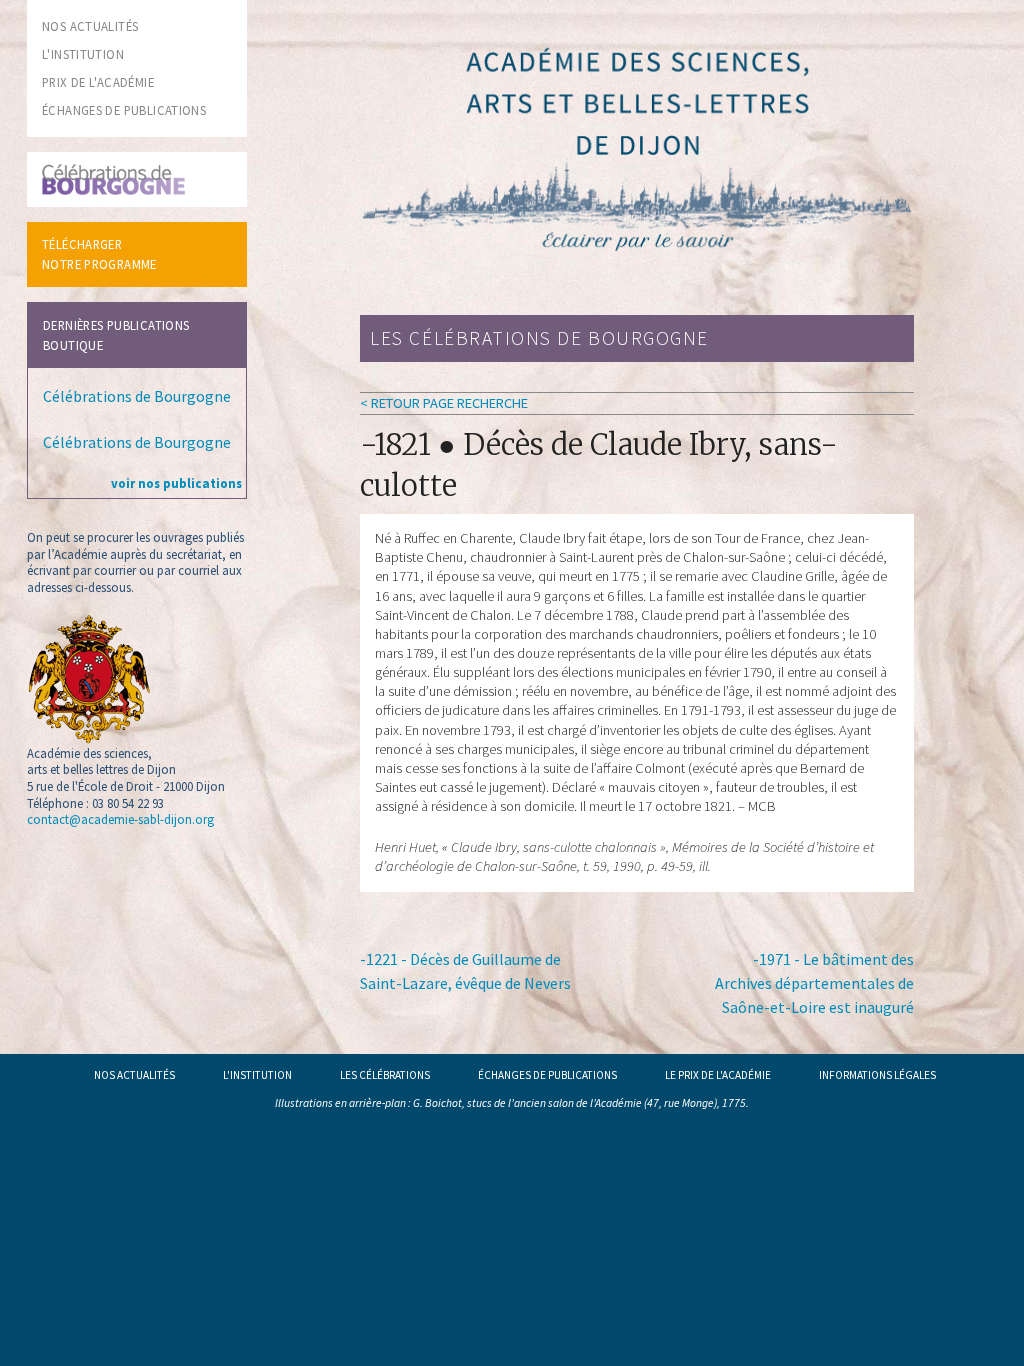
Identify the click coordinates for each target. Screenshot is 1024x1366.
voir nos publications (176, 483)
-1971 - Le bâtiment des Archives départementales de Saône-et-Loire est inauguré (814, 983)
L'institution (257, 1075)
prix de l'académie (98, 82)
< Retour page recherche (444, 403)
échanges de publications (124, 110)
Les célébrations (385, 1075)
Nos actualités (134, 1075)
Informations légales (877, 1075)
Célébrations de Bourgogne (137, 396)
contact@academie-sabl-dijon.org (120, 819)
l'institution (83, 54)
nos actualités (90, 26)
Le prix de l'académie (718, 1075)
